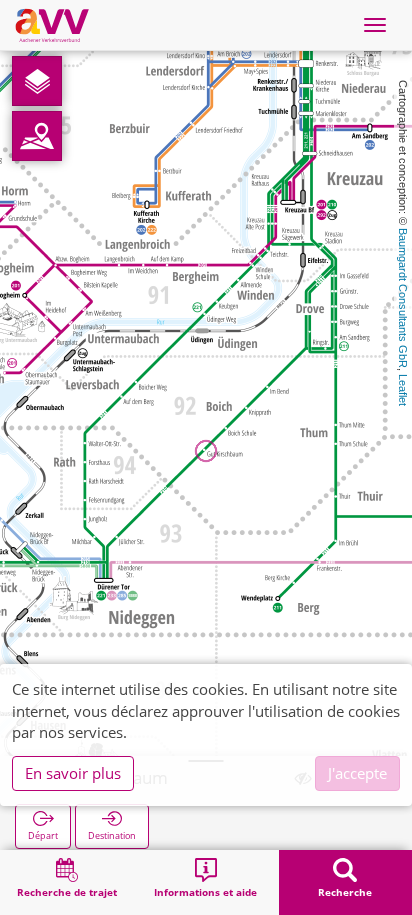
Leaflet (403, 390)
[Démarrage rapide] (37, 81)
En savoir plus (73, 773)
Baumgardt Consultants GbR (403, 298)
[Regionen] (37, 136)
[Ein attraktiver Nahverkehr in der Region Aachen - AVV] (52, 25)
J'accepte (357, 773)
